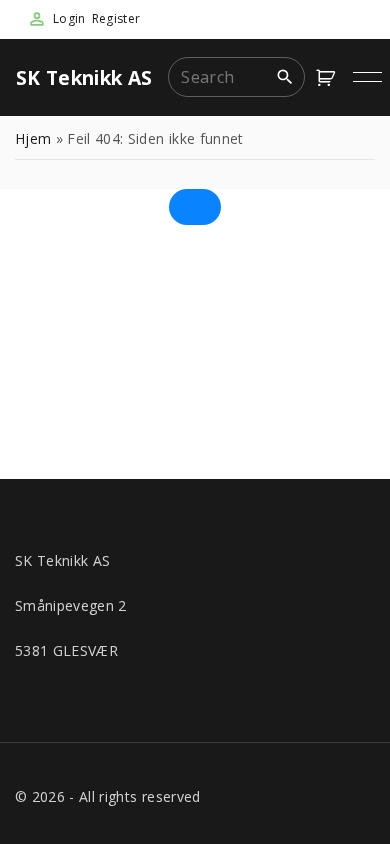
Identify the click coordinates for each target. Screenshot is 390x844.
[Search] (285, 76)
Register (116, 18)
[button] (329, 77)
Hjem (33, 138)
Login (69, 18)
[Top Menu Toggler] (367, 77)
